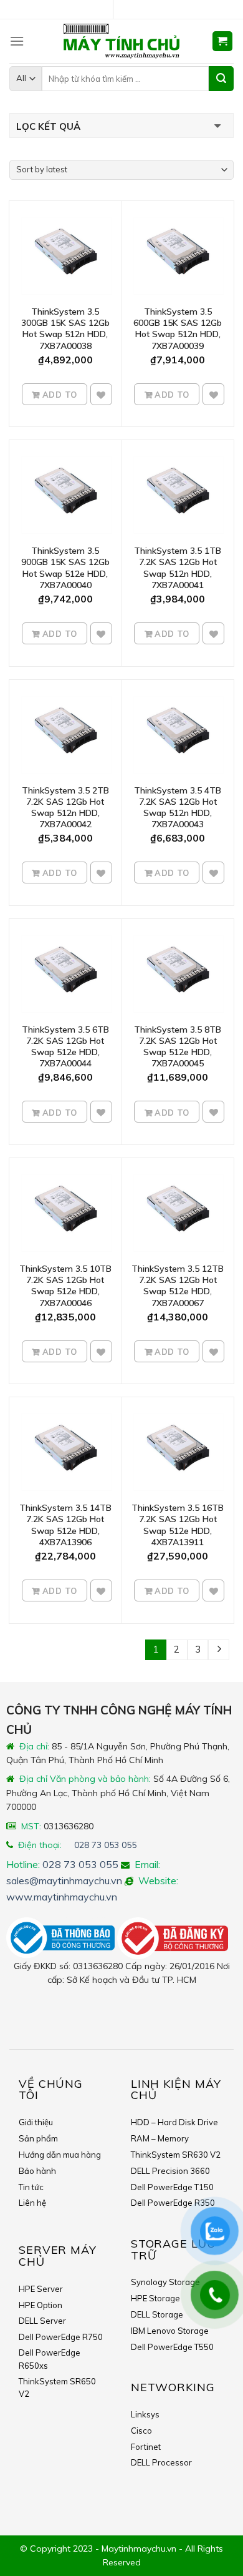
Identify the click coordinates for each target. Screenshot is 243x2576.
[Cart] (223, 42)
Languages (126, 10)
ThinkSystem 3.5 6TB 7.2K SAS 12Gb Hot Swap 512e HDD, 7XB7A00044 (65, 1047)
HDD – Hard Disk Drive (174, 2122)
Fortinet (146, 2447)
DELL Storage (157, 2314)
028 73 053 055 (105, 1845)
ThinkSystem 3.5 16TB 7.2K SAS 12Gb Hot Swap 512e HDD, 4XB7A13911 (178, 1525)
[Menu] (17, 41)
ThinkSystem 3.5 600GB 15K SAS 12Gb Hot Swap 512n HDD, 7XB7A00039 (178, 329)
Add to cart (59, 398)
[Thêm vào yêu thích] (101, 395)
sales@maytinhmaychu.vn (64, 1880)
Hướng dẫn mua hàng (60, 2155)
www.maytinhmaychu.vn (62, 1897)
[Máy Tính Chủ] (121, 41)
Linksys (145, 2414)
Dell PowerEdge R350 (173, 2203)
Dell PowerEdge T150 (172, 2187)
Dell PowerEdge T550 (172, 2347)
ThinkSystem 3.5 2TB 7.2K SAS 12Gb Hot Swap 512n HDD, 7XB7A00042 (65, 808)
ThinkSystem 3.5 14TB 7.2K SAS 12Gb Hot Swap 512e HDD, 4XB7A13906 (65, 1525)
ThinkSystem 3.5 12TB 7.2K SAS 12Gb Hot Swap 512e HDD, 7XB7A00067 (178, 1286)
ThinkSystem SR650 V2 (57, 2388)
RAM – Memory (160, 2138)
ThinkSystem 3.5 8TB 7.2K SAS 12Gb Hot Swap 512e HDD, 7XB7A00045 (178, 1047)
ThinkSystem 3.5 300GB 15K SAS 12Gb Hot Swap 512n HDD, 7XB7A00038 (65, 329)
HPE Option (40, 2305)
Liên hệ (32, 2203)
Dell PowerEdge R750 (61, 2337)
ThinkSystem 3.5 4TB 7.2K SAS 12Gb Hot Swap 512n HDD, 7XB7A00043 (178, 808)
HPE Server (41, 2289)
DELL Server (42, 2321)
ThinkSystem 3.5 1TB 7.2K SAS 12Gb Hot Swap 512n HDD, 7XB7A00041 (178, 568)
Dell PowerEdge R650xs (50, 2359)
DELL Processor (161, 2462)
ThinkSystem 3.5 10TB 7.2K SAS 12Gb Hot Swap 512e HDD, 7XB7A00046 (65, 1286)
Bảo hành (37, 2171)
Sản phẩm (38, 2138)
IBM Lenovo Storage (170, 2331)
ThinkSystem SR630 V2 (176, 2155)
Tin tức (31, 2187)
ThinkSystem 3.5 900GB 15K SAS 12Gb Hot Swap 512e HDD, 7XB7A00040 (65, 568)
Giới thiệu (36, 2122)
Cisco (141, 2431)
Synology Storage (165, 2282)
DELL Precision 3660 (170, 2171)
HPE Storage (155, 2298)
